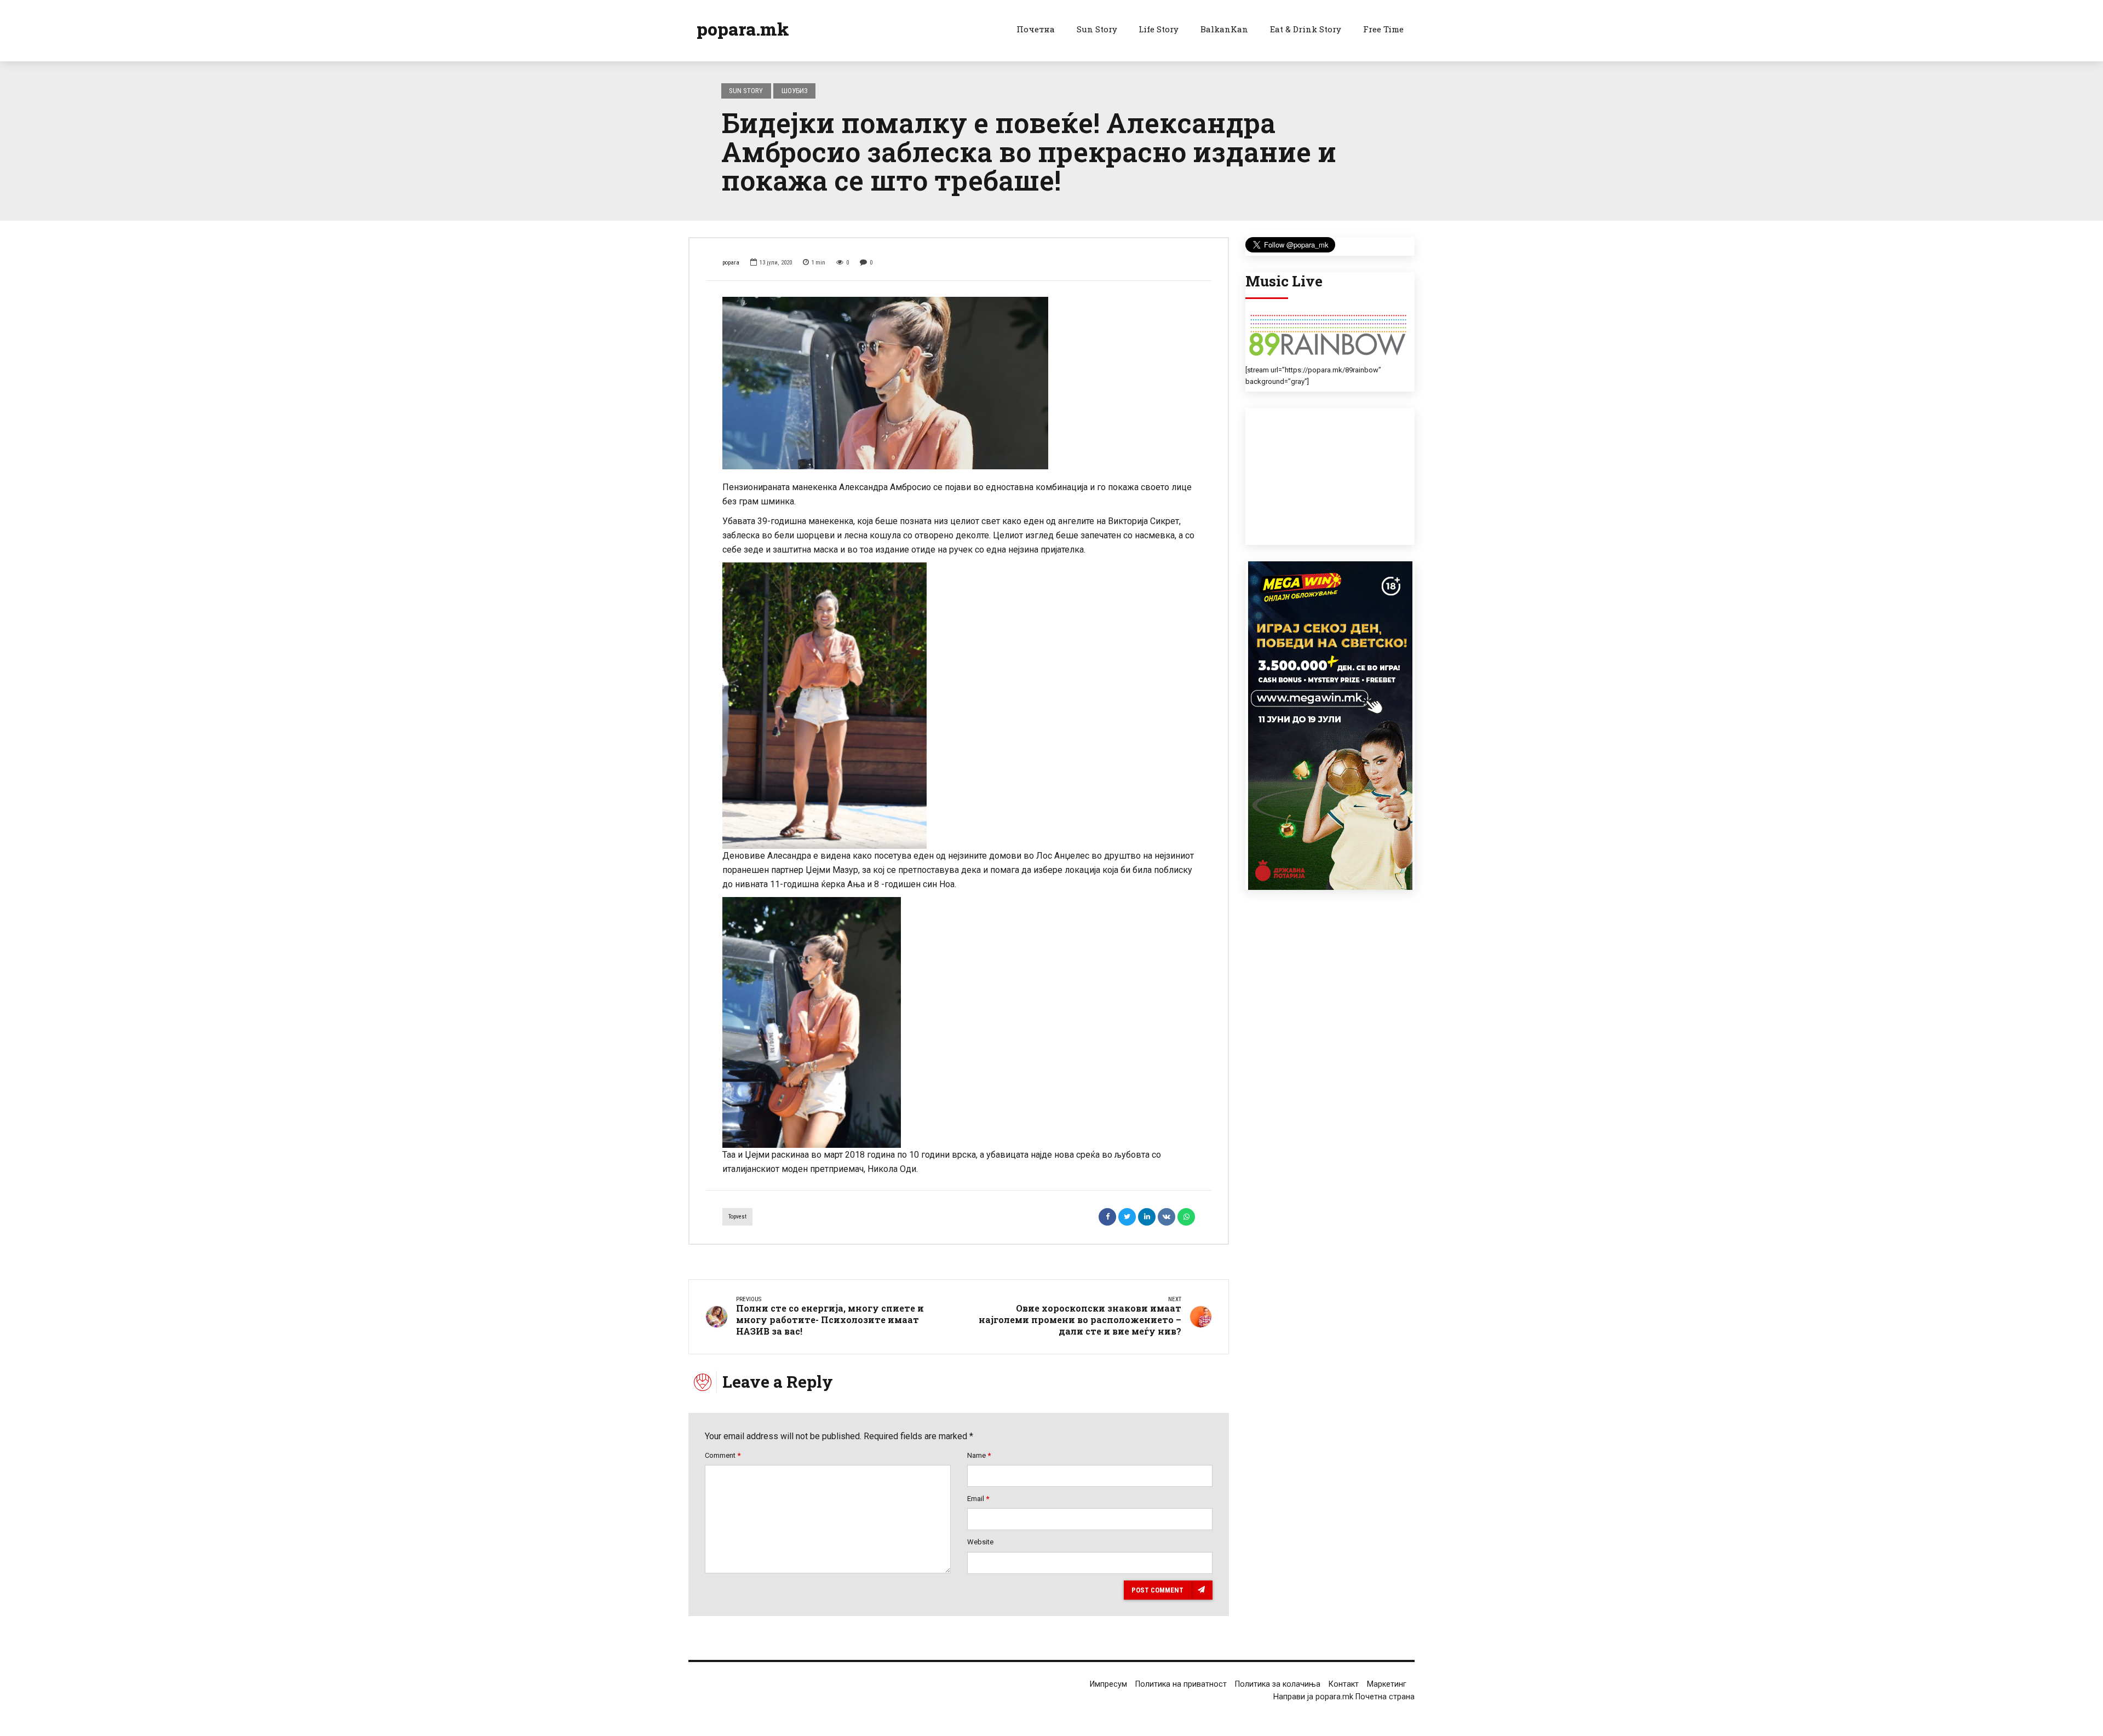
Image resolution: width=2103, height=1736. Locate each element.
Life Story (1159, 29)
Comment (723, 1455)
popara (731, 263)
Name (979, 1455)
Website (980, 1542)
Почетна (1036, 29)
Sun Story (1097, 29)
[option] (959, 382)
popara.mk (743, 29)
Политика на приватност (1181, 1684)
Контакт (1344, 1684)
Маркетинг (1387, 1684)
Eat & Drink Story (1306, 29)
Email (978, 1499)
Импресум (1108, 1684)
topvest (737, 1217)
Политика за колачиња (1278, 1684)
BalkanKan (1224, 29)
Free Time (1383, 29)
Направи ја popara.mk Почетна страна (1344, 1697)
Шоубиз (795, 91)
